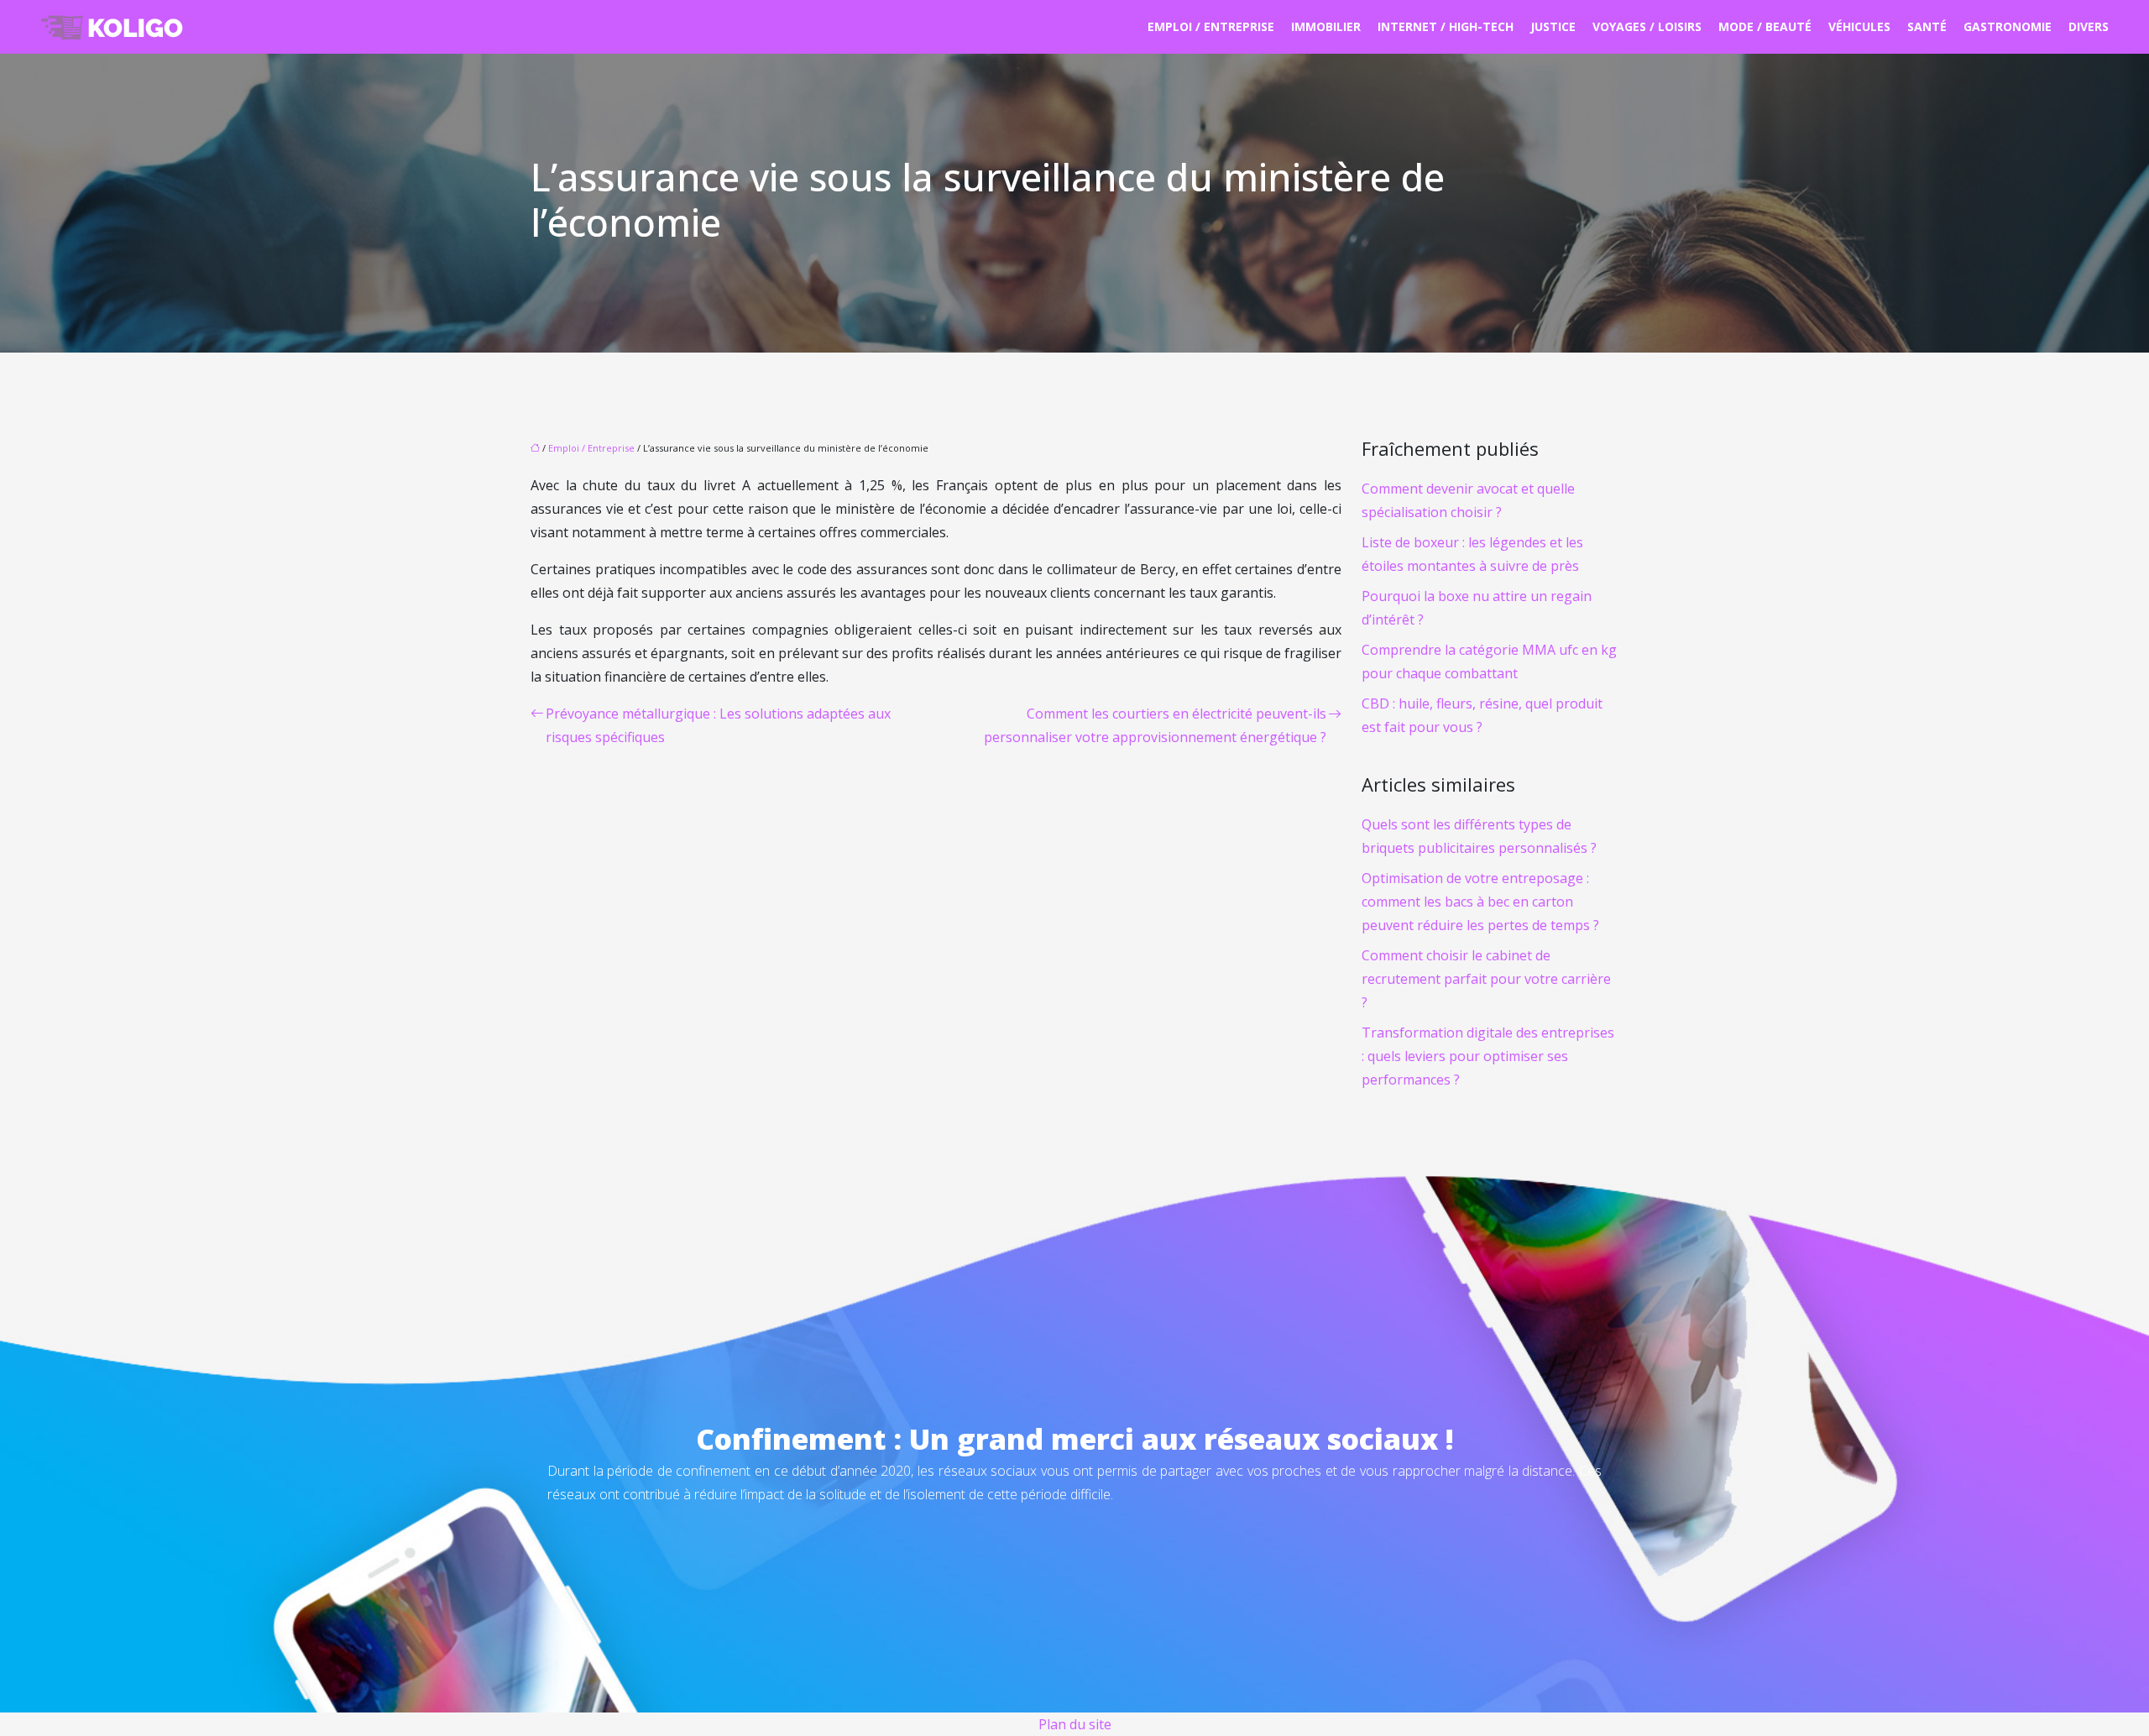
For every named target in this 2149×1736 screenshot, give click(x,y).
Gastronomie (2008, 26)
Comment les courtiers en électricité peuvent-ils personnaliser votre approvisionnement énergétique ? (1155, 725)
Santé (1927, 26)
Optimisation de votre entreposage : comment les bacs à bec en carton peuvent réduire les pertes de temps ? (1480, 902)
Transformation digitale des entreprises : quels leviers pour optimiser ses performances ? (1488, 1056)
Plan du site (1075, 1724)
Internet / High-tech (1446, 26)
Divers (2089, 26)
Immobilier (1326, 26)
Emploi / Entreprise (1211, 26)
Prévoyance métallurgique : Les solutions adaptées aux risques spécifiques (718, 725)
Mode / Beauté (1765, 26)
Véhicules (1859, 26)
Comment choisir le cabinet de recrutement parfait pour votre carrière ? (1486, 979)
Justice (1553, 26)
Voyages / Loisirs (1647, 26)
